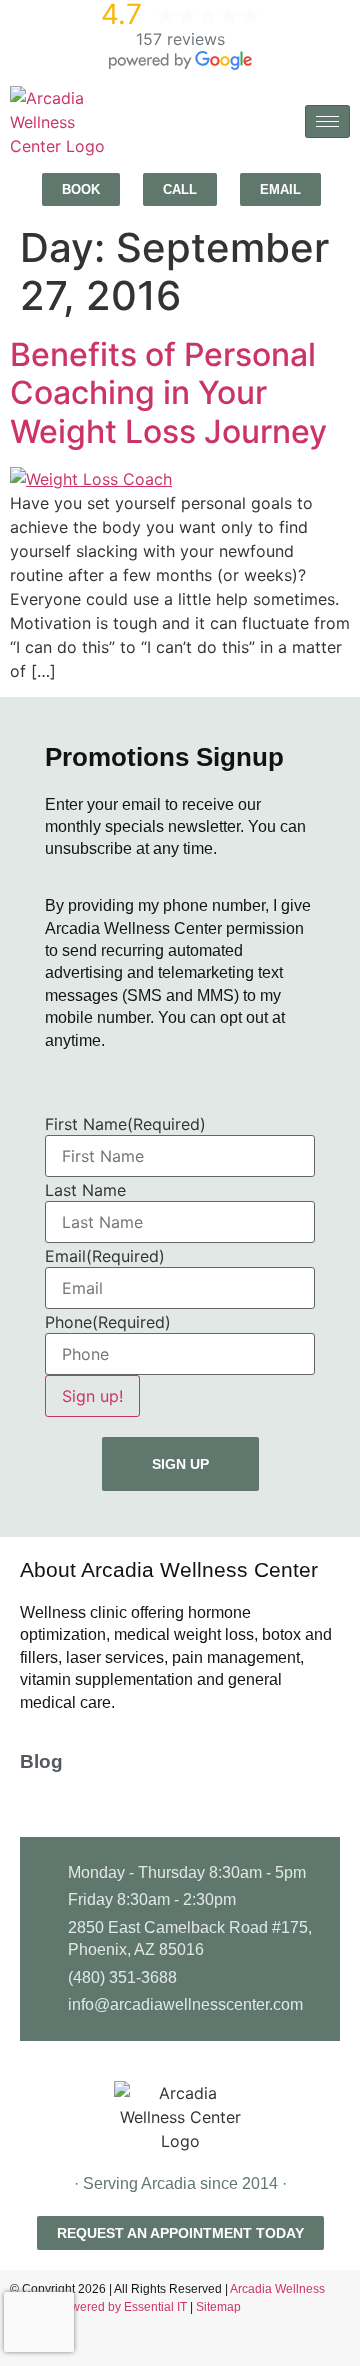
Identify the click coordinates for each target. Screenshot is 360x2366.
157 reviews (180, 39)
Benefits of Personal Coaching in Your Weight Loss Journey (168, 393)
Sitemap (218, 2307)
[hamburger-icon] (327, 121)
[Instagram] (340, 2346)
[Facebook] (305, 2346)
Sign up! (92, 1396)
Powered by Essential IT (121, 2307)
